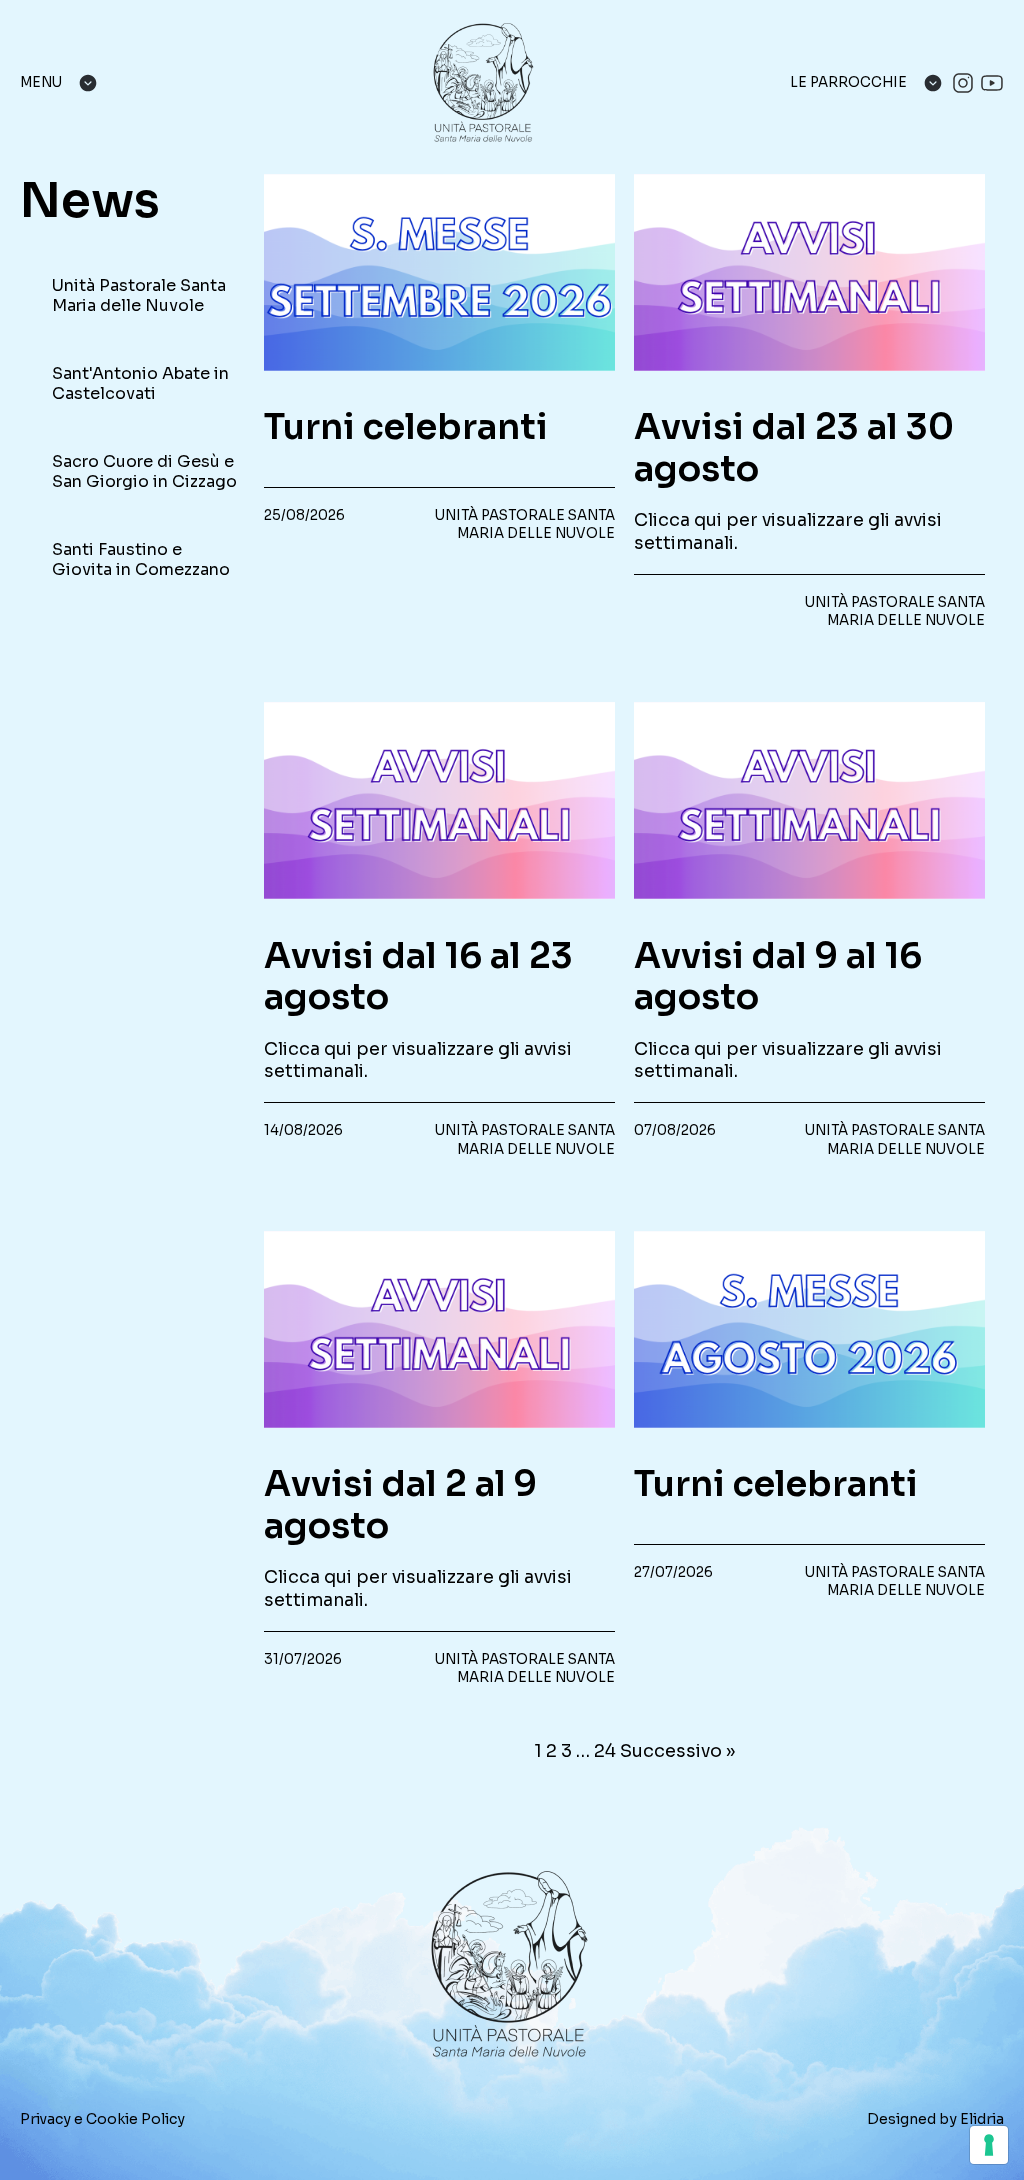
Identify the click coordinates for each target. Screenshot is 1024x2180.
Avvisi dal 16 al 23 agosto (418, 977)
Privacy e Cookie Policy (102, 2119)
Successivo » (677, 1751)
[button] (132, 296)
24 (605, 1751)
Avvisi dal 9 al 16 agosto (778, 977)
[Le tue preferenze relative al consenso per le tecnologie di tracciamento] (989, 2145)
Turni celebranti (406, 427)
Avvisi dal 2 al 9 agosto (400, 1505)
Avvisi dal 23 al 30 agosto (794, 448)
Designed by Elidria (935, 2119)
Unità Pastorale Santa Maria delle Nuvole (525, 524)
